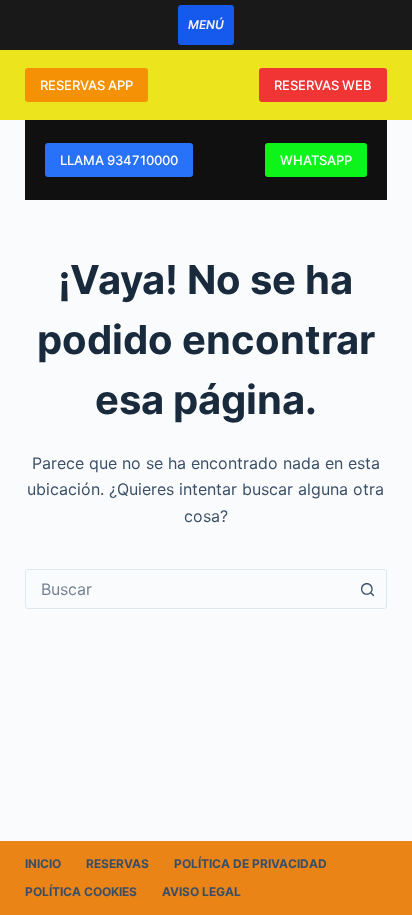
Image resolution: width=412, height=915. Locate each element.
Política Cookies (81, 891)
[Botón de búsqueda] (367, 589)
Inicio (43, 863)
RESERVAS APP (86, 85)
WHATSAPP (316, 160)
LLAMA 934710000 (119, 160)
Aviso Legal (201, 891)
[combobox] (187, 589)
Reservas (117, 863)
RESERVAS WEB (323, 85)
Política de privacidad (250, 863)
